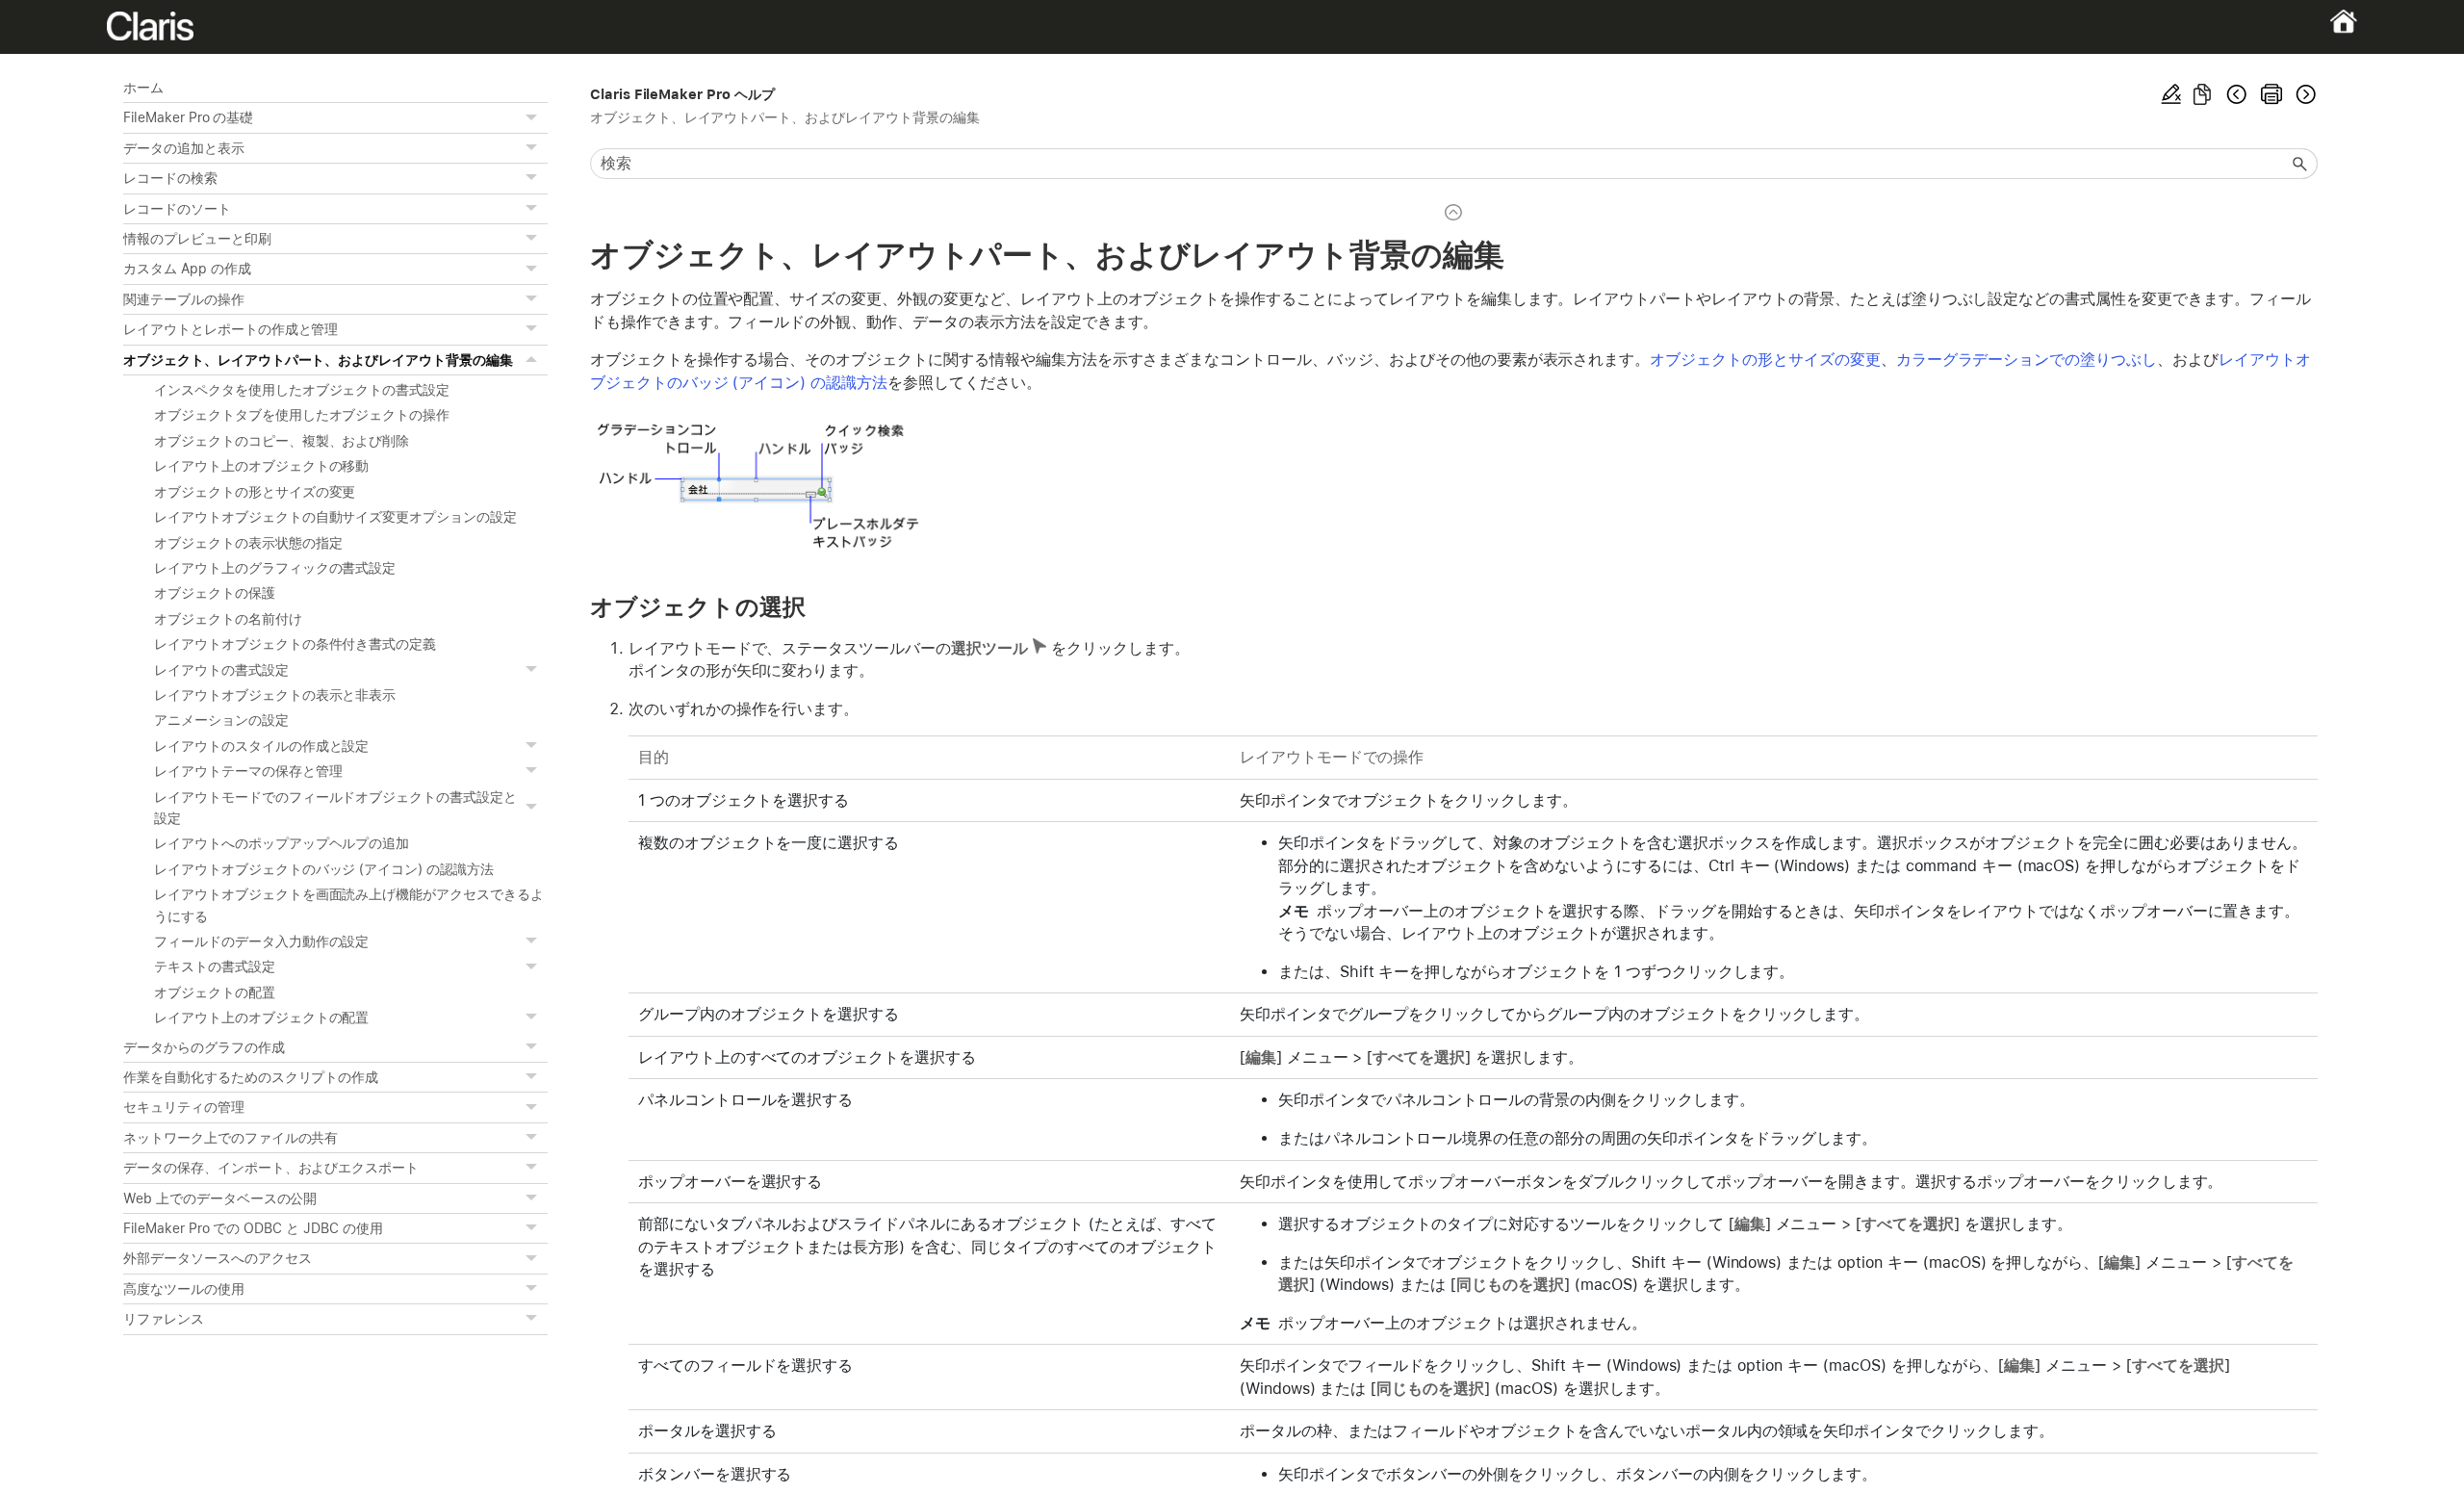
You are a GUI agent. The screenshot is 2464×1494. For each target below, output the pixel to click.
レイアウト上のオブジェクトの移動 (261, 466)
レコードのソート (177, 209)
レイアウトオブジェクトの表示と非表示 (275, 695)
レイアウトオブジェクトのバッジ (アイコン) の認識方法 (324, 869)
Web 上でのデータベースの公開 (220, 1198)
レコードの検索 (170, 178)
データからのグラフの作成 (204, 1047)
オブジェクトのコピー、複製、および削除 (282, 441)
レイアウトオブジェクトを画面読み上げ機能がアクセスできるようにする (349, 905)
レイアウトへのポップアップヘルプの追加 (282, 843)
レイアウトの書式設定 (221, 670)
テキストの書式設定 (215, 966)
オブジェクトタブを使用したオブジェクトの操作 (302, 415)
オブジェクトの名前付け (228, 619)
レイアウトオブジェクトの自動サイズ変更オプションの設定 (335, 517)
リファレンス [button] (164, 1319)
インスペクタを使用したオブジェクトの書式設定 (302, 390)
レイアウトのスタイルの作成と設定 (261, 746)
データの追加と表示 (184, 148)
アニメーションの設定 (221, 720)
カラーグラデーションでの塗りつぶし (2027, 360)
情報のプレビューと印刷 (197, 239)
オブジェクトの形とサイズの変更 (255, 492)
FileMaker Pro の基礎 (188, 117)
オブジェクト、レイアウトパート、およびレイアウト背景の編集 (318, 360)
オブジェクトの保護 (215, 593)
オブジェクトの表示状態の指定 (248, 543)
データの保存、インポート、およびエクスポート (271, 1168)
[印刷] (2271, 94)
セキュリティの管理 (184, 1107)
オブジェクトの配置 (215, 992)
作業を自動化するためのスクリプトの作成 (251, 1077)
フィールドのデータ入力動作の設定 (261, 941)
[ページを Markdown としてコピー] (2202, 94)
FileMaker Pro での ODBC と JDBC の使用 (253, 1228)
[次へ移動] (2304, 94)
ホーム (143, 88)
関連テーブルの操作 (184, 299)
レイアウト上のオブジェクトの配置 (261, 1017)
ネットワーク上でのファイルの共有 (231, 1138)
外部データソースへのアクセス (217, 1258)
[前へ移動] (2237, 94)
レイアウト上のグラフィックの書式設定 (275, 568)
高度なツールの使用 (184, 1289)
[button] (534, 117)
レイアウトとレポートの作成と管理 (231, 329)
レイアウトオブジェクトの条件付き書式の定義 (295, 644)
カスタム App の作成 (187, 269)
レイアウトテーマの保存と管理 (248, 771)
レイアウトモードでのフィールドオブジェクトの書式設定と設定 (335, 808)
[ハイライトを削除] (2171, 94)
